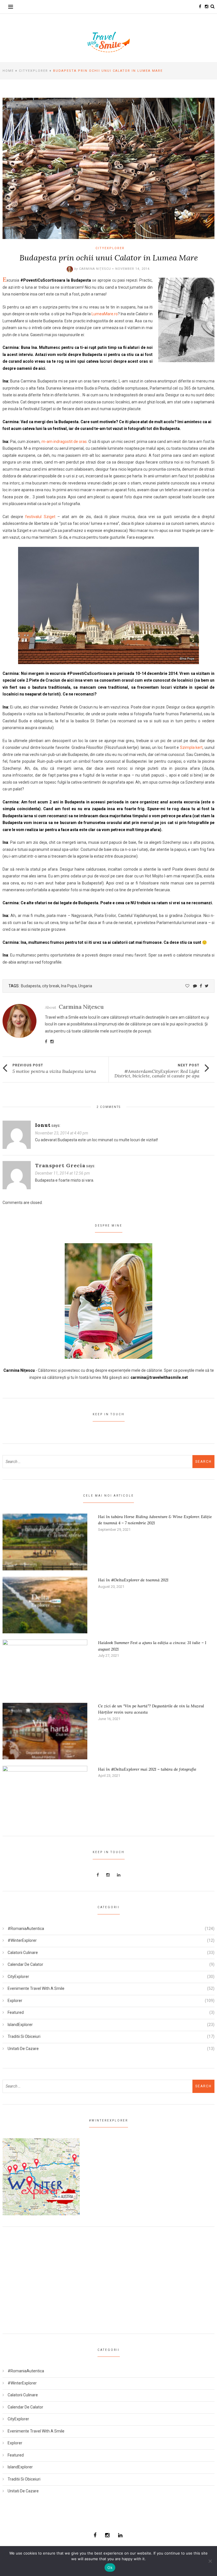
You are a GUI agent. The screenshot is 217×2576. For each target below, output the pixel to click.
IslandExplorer (20, 2025)
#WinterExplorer (22, 1940)
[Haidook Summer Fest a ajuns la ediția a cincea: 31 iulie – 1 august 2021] (45, 1668)
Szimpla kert (191, 747)
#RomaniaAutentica (26, 1929)
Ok (110, 2568)
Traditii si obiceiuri (24, 2036)
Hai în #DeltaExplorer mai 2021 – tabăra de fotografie (147, 1769)
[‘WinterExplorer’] (41, 2176)
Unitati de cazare (23, 2049)
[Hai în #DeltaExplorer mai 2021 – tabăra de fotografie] (45, 1794)
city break (51, 986)
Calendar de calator (25, 1964)
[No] (210, 2561)
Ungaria (85, 986)
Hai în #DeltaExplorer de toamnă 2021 (133, 1580)
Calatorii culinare (23, 1953)
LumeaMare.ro (105, 314)
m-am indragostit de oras (64, 442)
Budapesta (31, 986)
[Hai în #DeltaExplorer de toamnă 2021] (45, 1605)
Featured (16, 2012)
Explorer (15, 2001)
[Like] (187, 986)
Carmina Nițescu (95, 269)
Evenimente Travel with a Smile (36, 1988)
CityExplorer (33, 71)
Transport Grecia (60, 1165)
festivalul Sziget (40, 517)
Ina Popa (69, 986)
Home (8, 71)
